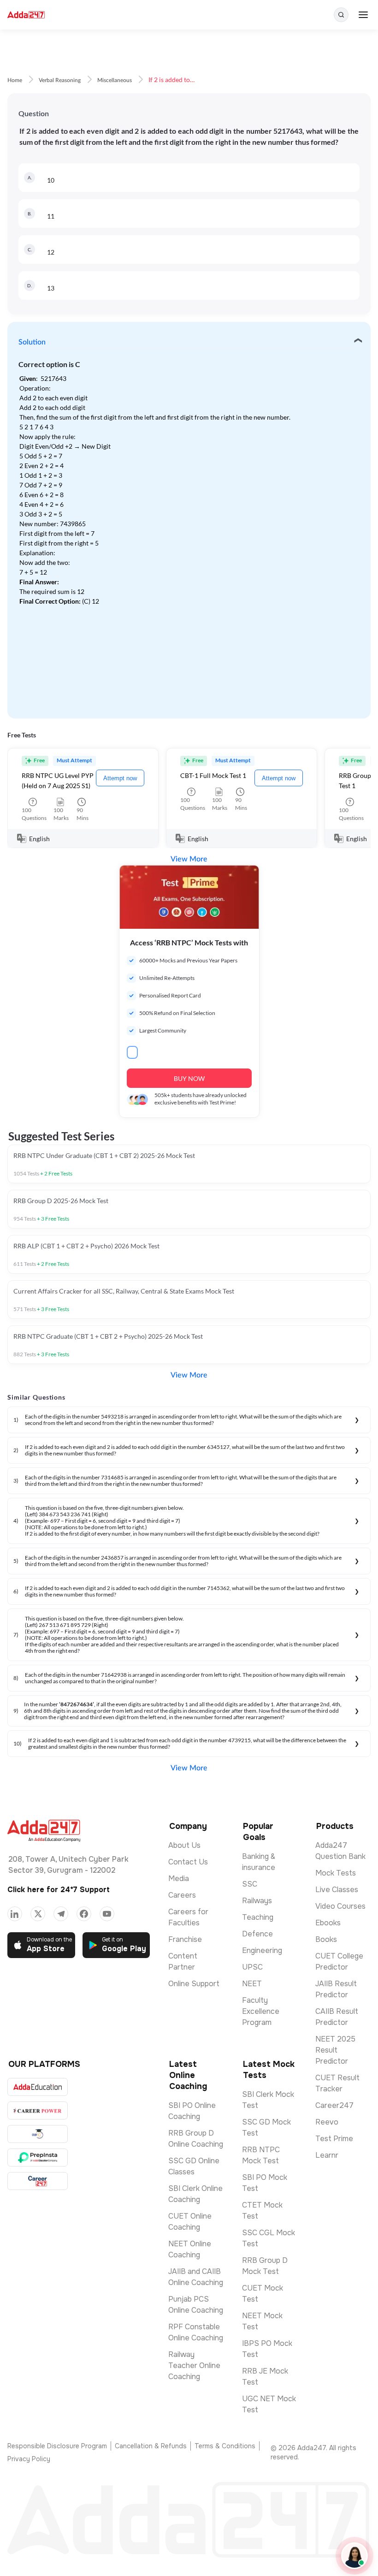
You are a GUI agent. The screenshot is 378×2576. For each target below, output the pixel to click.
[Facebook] (84, 1914)
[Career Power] (38, 2110)
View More (189, 859)
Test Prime (334, 2139)
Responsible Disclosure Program (57, 2446)
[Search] (341, 15)
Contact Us (188, 1862)
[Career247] (38, 2181)
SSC (250, 1884)
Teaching (258, 1917)
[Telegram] (61, 1914)
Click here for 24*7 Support (59, 1890)
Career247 (334, 2105)
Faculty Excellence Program (261, 2011)
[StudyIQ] (38, 2134)
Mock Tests (336, 1873)
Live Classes (337, 1890)
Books (326, 1939)
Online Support (194, 1984)
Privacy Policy (29, 2459)
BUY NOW (189, 1078)
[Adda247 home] (26, 15)
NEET (252, 1984)
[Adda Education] (38, 2087)
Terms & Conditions (225, 2446)
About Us (184, 1845)
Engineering (262, 1950)
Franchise (185, 1939)
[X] (38, 1914)
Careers (182, 1895)
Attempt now (120, 778)
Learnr (327, 2155)
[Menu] (363, 15)
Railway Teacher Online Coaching (194, 2365)
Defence (257, 1934)
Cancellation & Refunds (151, 2446)
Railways (257, 1901)
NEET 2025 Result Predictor (335, 2050)
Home (15, 80)
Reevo (327, 2122)
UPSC (252, 1967)
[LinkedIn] (15, 1914)
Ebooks (328, 1923)
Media (179, 1879)
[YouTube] (107, 1914)
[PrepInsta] (38, 2158)
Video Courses (340, 1906)
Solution (32, 342)
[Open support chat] (354, 2556)
